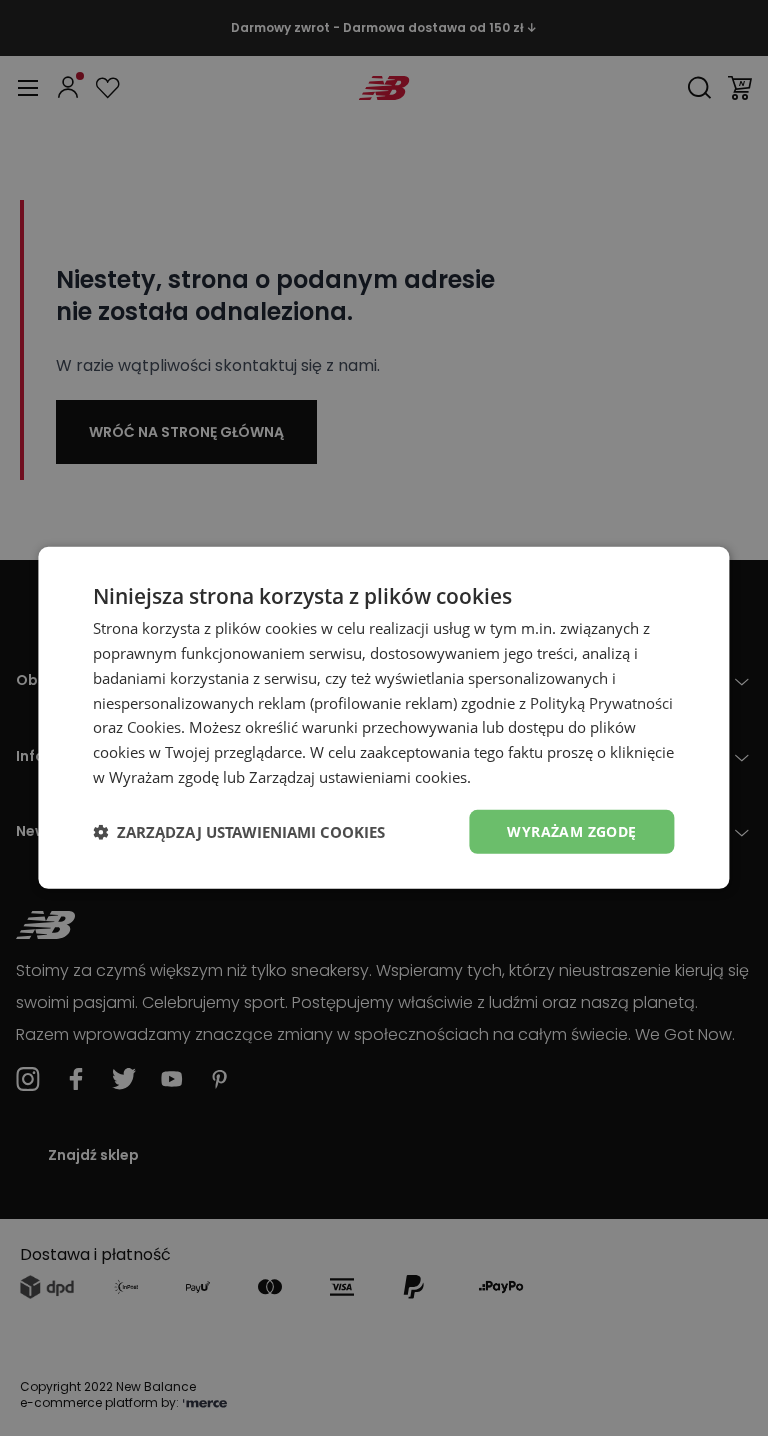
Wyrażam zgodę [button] (571, 830)
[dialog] (383, 718)
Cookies (154, 727)
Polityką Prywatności (601, 702)
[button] (239, 832)
